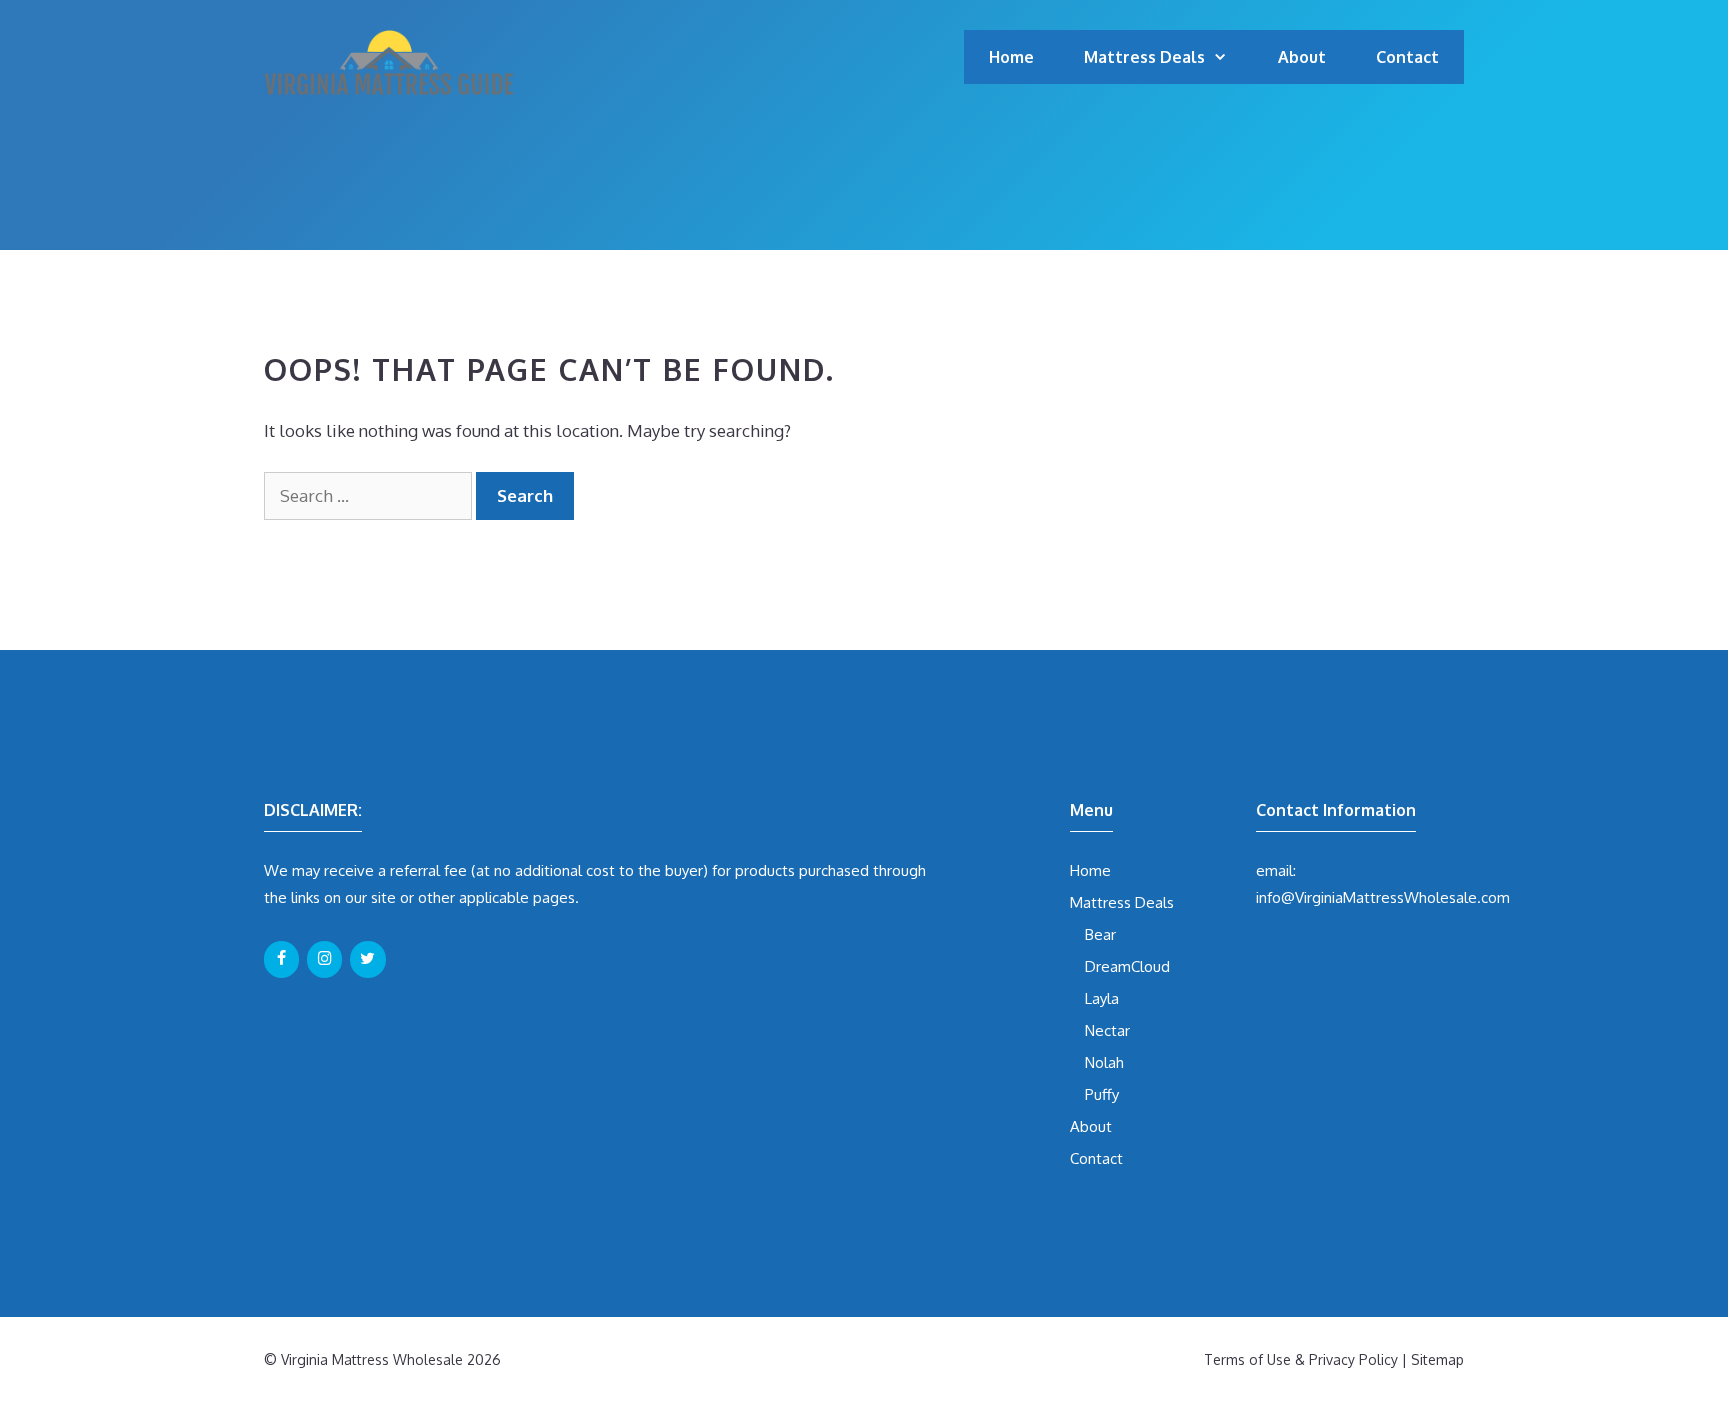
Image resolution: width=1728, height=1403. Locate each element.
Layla (1102, 998)
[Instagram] (324, 959)
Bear (1100, 934)
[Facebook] (281, 959)
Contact (1407, 57)
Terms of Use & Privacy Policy (1301, 1359)
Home (1011, 57)
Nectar (1107, 1030)
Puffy (1102, 1094)
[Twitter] (367, 959)
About (1302, 57)
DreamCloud (1127, 966)
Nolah (1104, 1062)
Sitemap (1437, 1359)
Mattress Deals (1144, 57)
